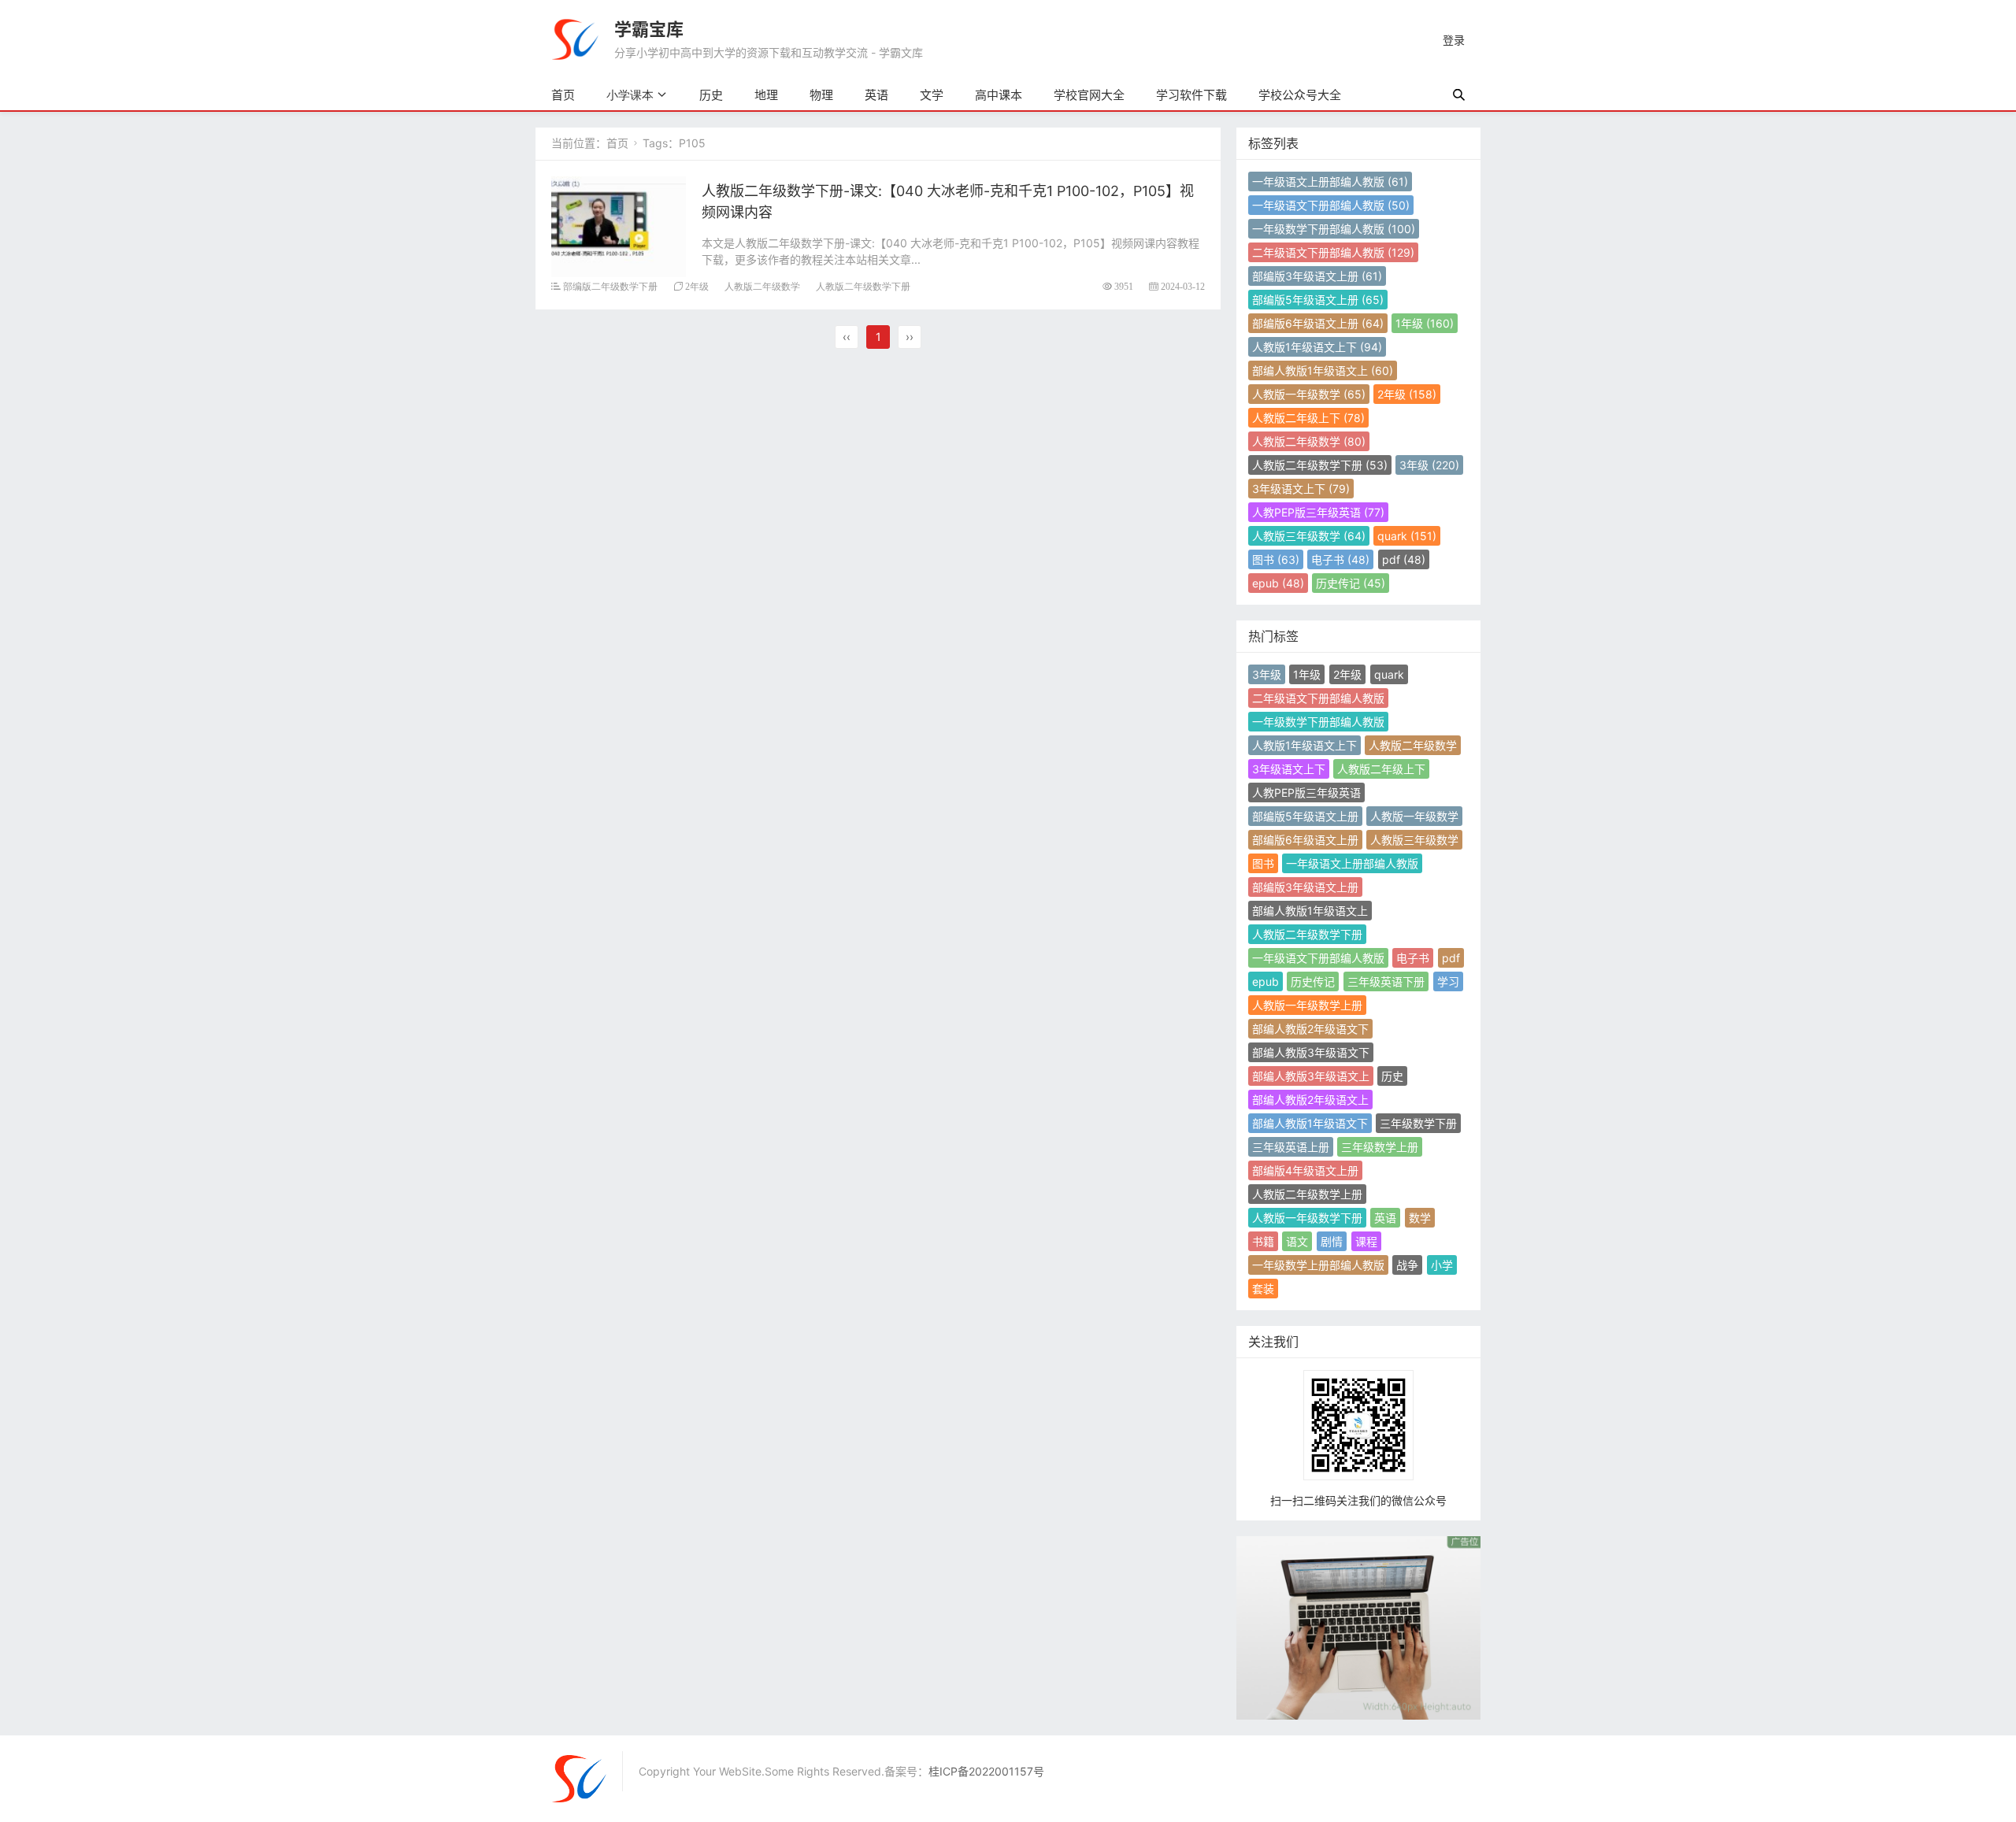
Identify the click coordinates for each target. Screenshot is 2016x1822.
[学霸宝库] (575, 38)
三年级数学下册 (1418, 1123)
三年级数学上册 (1380, 1147)
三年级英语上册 (1291, 1147)
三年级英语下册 (1386, 981)
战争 (1407, 1265)
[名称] (1358, 1626)
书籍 (1263, 1241)
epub (1278, 583)
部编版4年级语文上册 (1305, 1170)
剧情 (1332, 1241)
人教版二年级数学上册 (1307, 1194)
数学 (1420, 1218)
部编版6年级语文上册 (1318, 323)
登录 (1454, 40)
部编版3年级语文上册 (1317, 276)
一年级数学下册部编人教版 (1334, 229)
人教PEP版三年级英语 (1318, 512)
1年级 (1425, 323)
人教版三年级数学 (1309, 536)
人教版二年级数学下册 (863, 286)
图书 (1276, 559)
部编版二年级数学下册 (610, 286)
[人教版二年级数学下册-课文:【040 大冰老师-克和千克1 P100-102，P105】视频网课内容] (619, 226)
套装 (1263, 1289)
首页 (563, 95)
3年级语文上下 (1301, 489)
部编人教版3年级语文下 (1311, 1052)
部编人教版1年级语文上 (1323, 370)
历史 (711, 95)
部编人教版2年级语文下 (1310, 1029)
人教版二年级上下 (1308, 418)
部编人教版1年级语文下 (1310, 1123)
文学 (932, 95)
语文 (1297, 1241)
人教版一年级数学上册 (1307, 1005)
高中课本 (999, 95)
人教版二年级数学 (762, 286)
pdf (1404, 559)
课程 (1366, 1241)
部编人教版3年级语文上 (1311, 1076)
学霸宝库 (649, 29)
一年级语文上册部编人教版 (1330, 181)
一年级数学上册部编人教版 (1318, 1265)
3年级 (1429, 465)
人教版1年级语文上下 (1317, 347)
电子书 (1340, 559)
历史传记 (1351, 583)
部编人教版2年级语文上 (1310, 1100)
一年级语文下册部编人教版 (1331, 205)
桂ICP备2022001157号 (986, 1771)
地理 (766, 95)
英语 (876, 95)
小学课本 (630, 95)
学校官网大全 (1089, 95)
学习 (1448, 981)
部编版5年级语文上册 (1318, 300)
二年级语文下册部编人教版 (1333, 252)
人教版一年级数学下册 (1307, 1218)
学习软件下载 (1191, 95)
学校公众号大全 (1300, 95)
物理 (821, 95)
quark (1407, 536)
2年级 (697, 286)
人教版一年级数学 (1309, 394)
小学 (1442, 1265)
